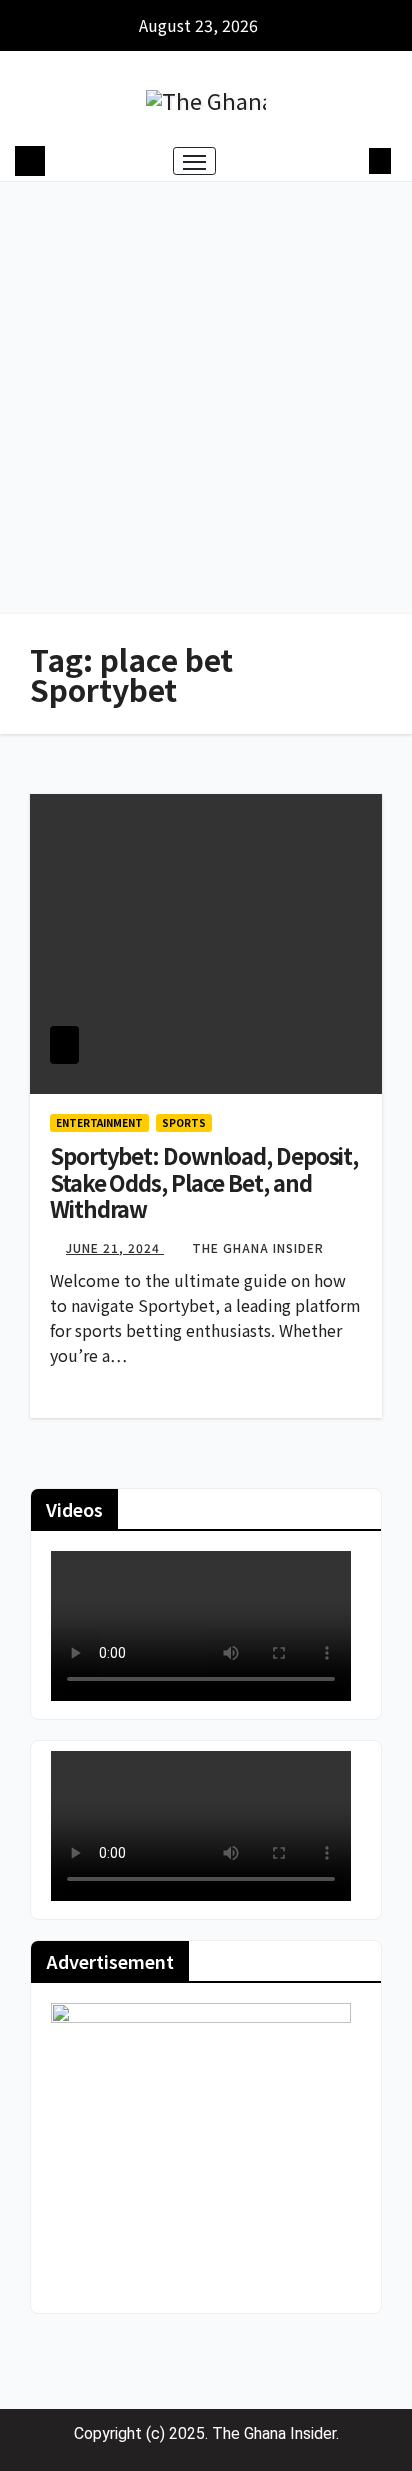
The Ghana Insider (258, 1247)
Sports (184, 1122)
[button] (350, 161)
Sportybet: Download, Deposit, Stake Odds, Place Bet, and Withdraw (204, 1181)
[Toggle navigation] (195, 161)
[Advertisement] (206, 398)
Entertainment (99, 1122)
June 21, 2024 (115, 1247)
